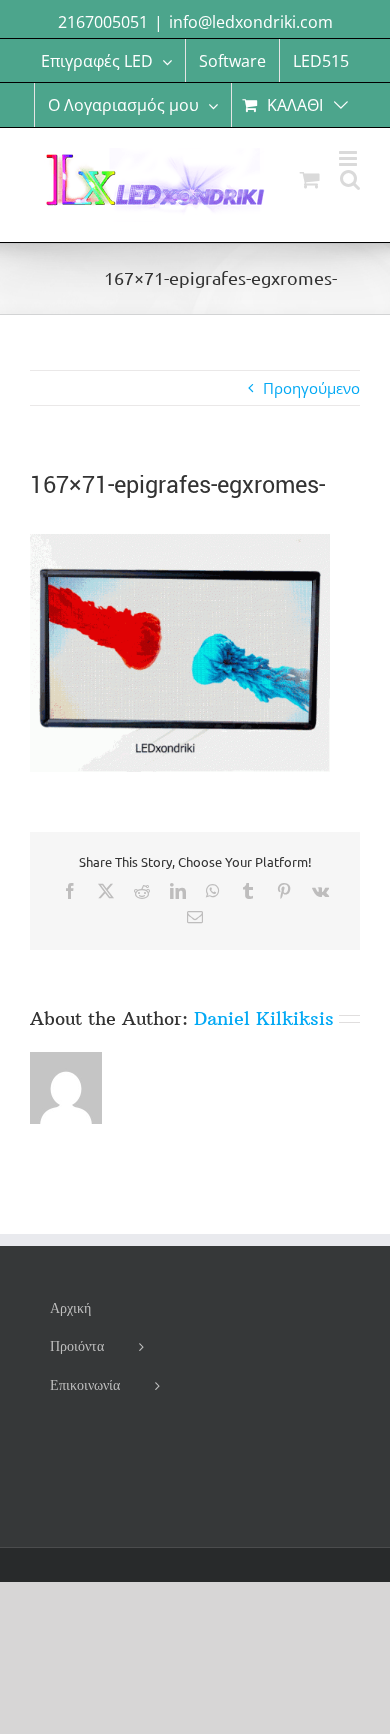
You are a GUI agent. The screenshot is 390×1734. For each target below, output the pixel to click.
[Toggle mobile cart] (310, 179)
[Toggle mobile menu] (349, 158)
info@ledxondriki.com (251, 22)
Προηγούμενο (311, 388)
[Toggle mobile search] (350, 179)
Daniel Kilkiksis (264, 1018)
